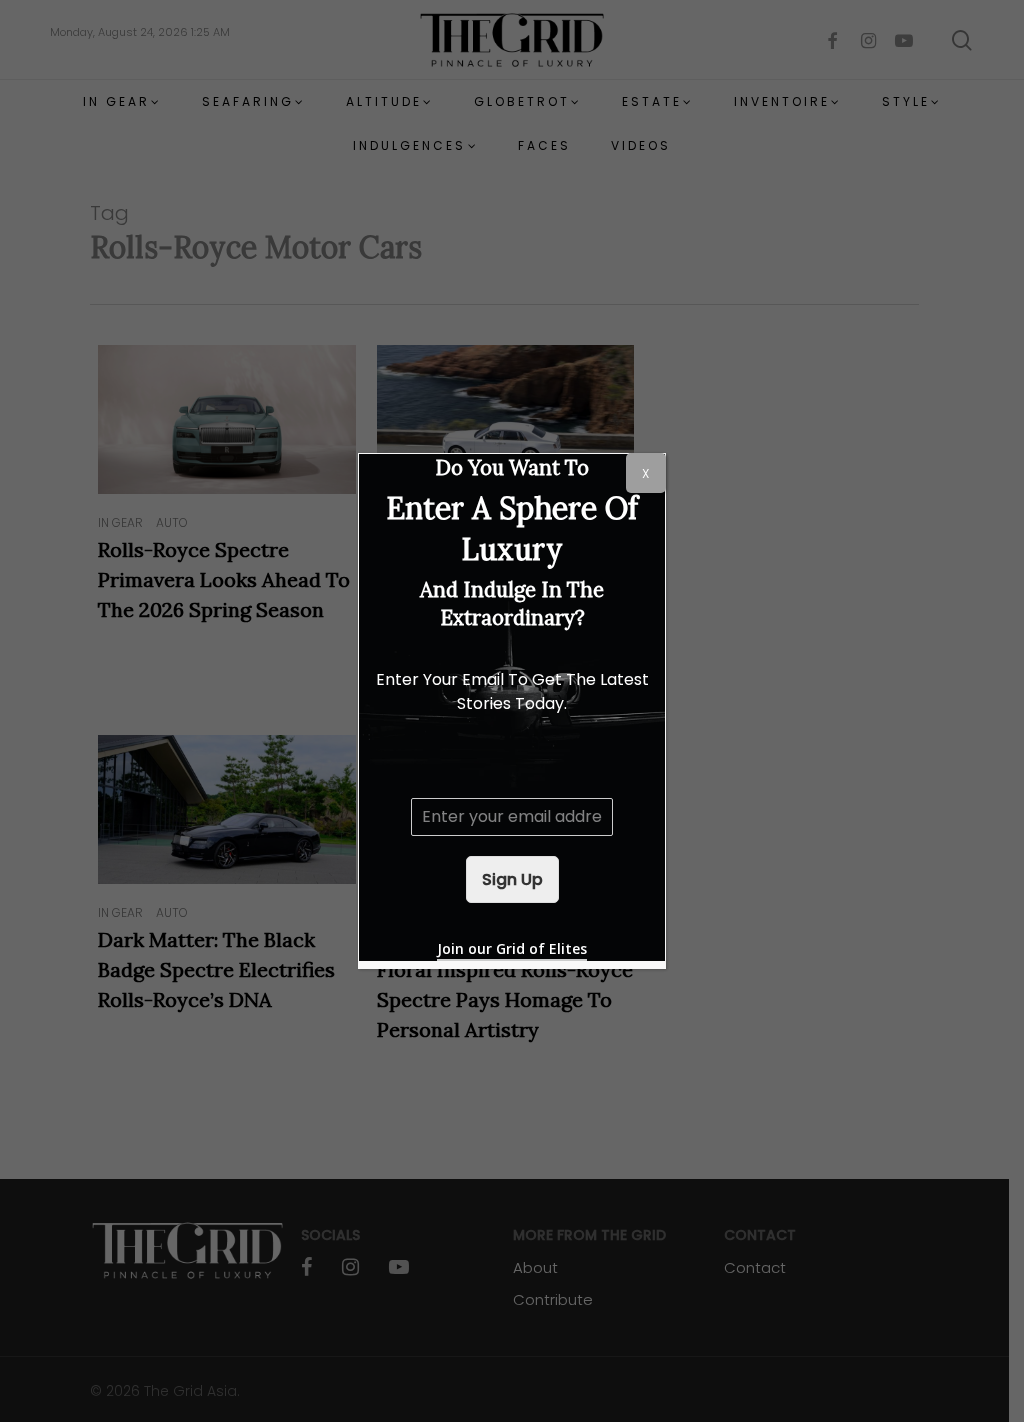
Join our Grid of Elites (512, 948)
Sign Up (512, 879)
